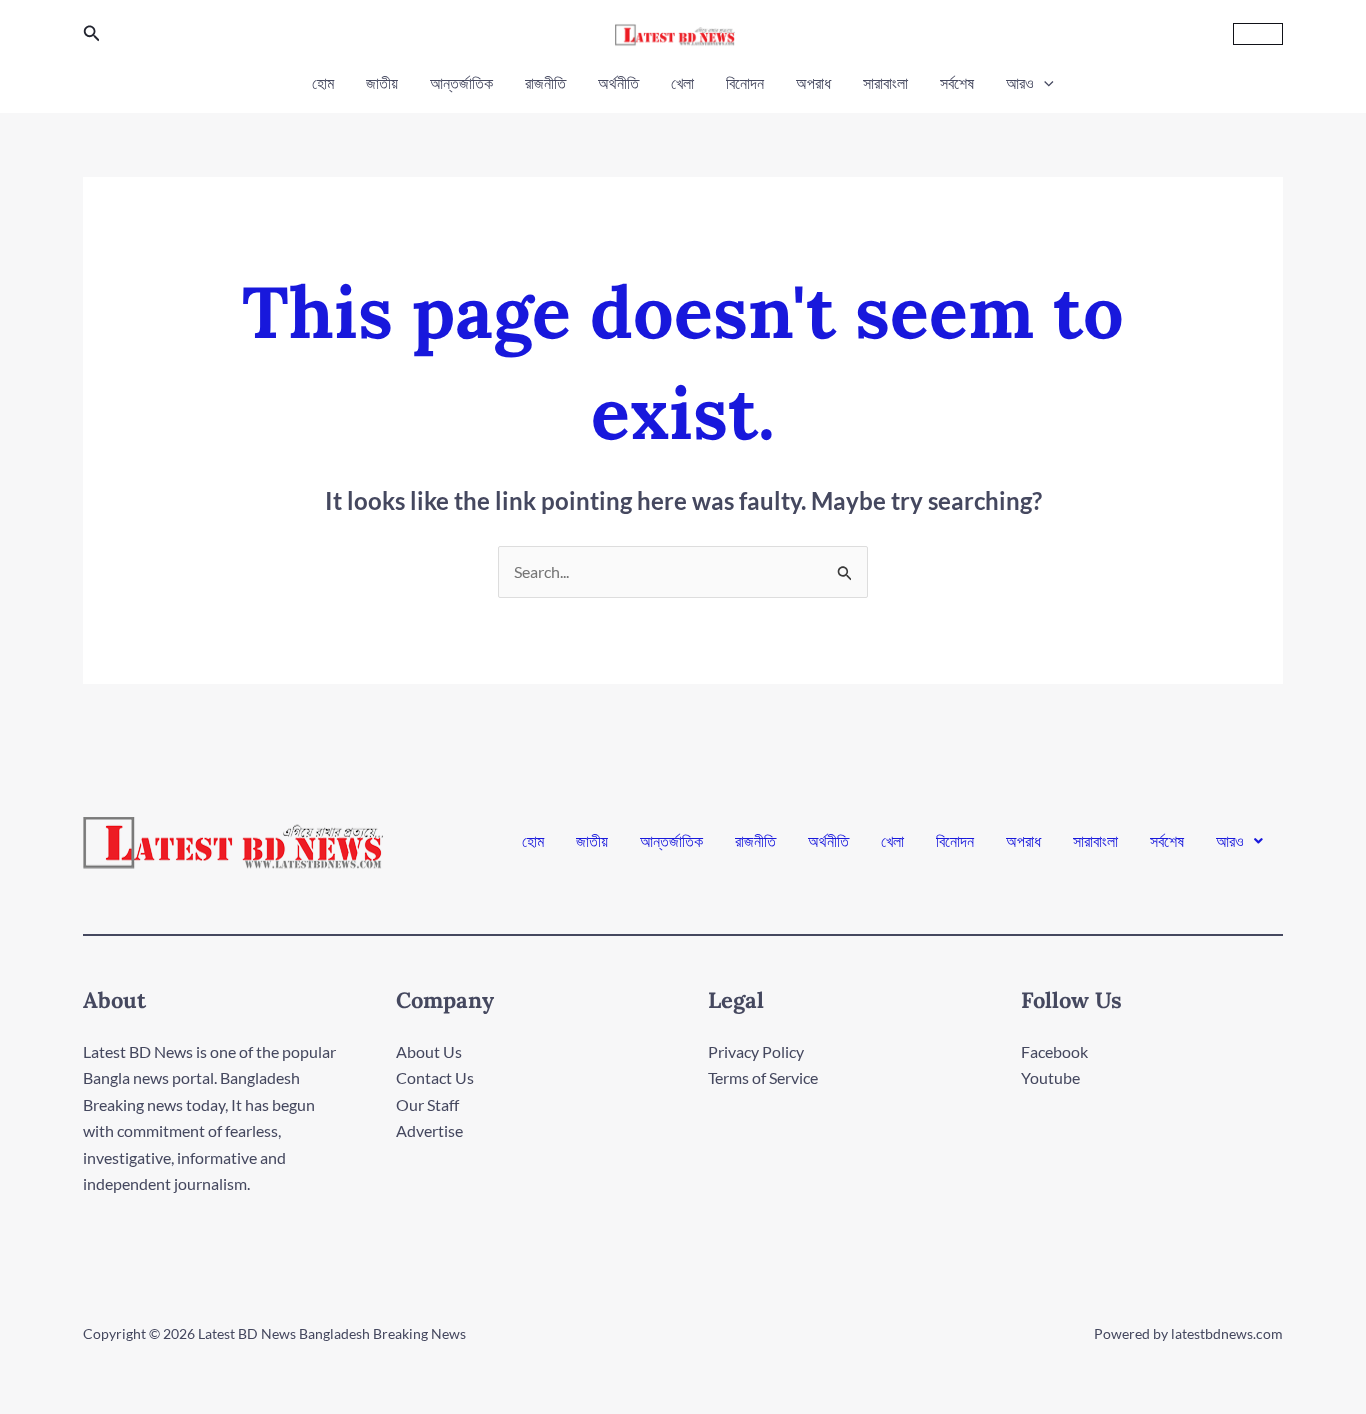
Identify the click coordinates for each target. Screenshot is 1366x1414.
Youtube (1050, 1077)
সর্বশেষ (957, 82)
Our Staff (427, 1104)
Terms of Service (763, 1077)
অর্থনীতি (618, 82)
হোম (323, 82)
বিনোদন (745, 82)
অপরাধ (813, 82)
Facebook (1054, 1051)
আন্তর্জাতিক (461, 82)
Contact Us (435, 1077)
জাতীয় (382, 82)
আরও (1020, 82)
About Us (429, 1051)
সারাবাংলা (885, 82)
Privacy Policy (756, 1051)
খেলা (682, 82)
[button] (92, 33)
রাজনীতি (545, 82)
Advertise (429, 1130)
